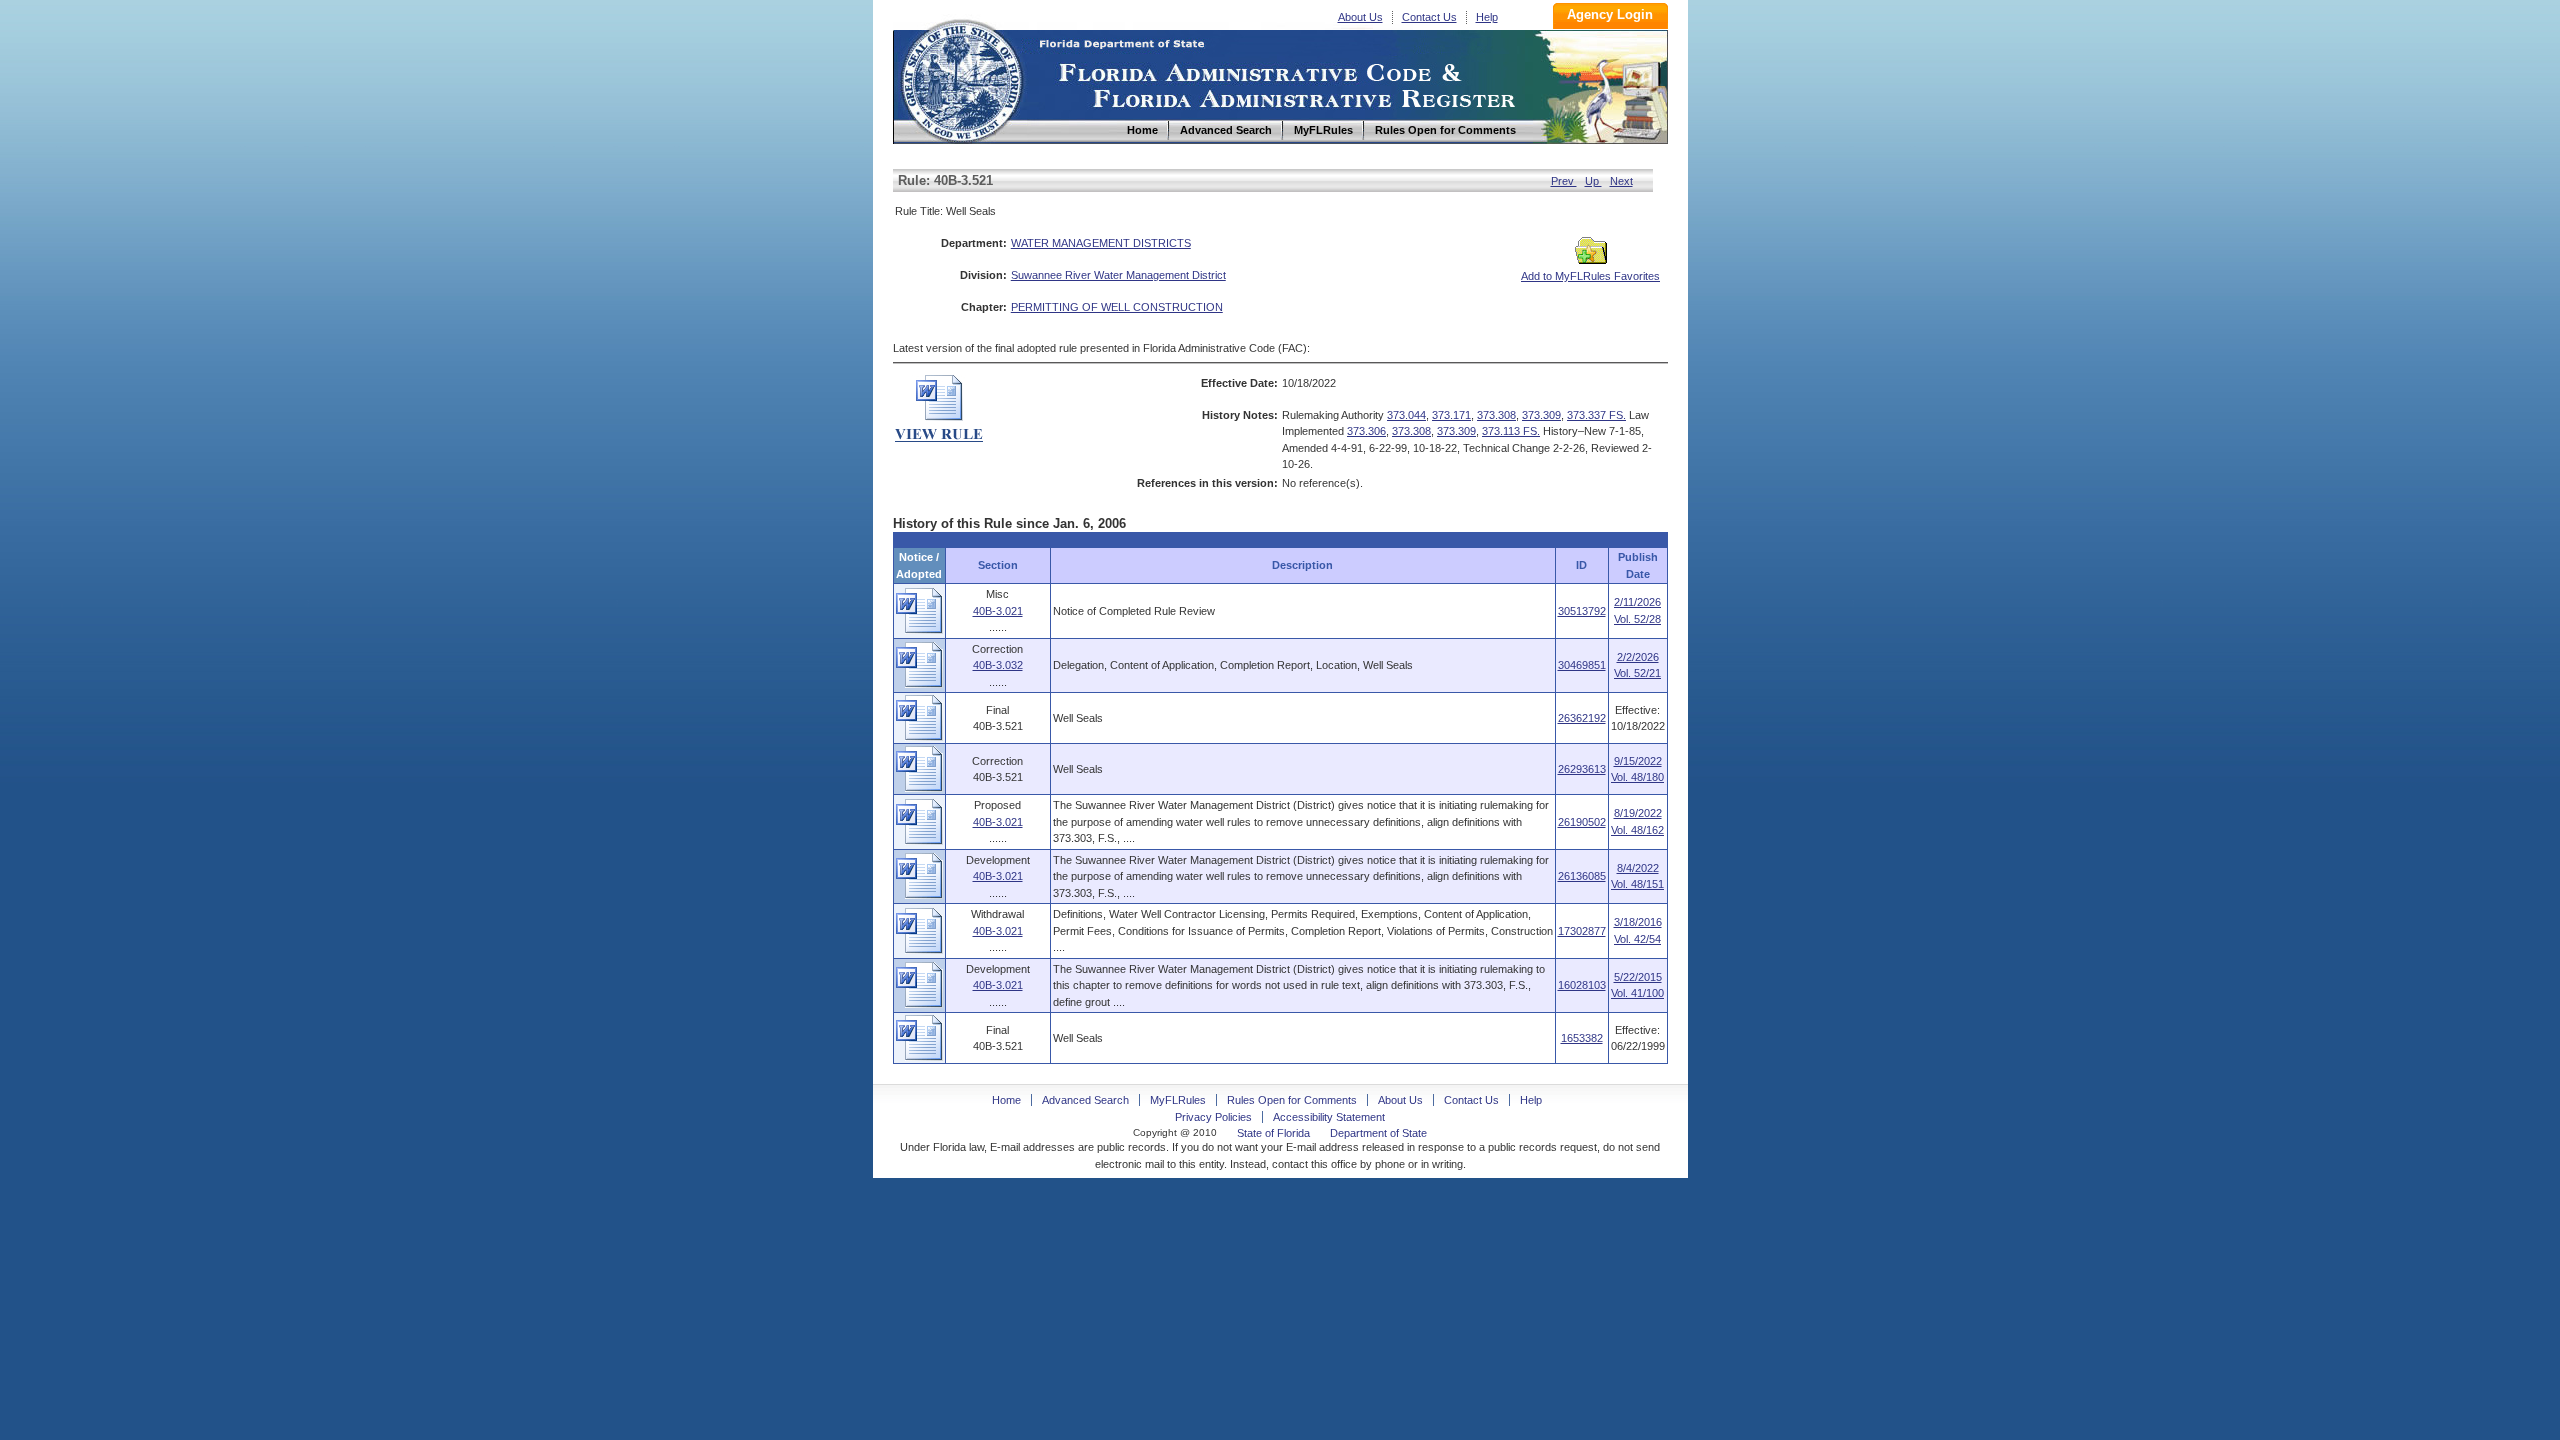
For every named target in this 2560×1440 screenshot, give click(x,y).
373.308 (1496, 415)
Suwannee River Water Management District (1118, 275)
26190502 (1582, 822)
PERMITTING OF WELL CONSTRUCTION (1117, 307)
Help (1487, 17)
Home (961, 78)
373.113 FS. (1511, 431)
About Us (1360, 17)
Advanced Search (1085, 1100)
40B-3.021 (998, 611)
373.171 (1451, 415)
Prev (1564, 181)
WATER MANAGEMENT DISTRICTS (1101, 243)
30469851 (1582, 665)
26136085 (1582, 876)
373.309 (1541, 415)
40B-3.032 (998, 665)
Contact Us (1429, 17)
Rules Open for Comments (1292, 1100)
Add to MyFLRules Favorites (1590, 276)
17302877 (1582, 931)
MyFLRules (1178, 1100)
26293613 (1582, 769)
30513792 (1582, 611)
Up (1593, 181)
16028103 (1582, 985)
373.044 (1406, 415)
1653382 (1582, 1038)
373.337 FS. (1596, 415)
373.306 (1366, 431)
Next (1621, 181)
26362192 (1582, 718)
